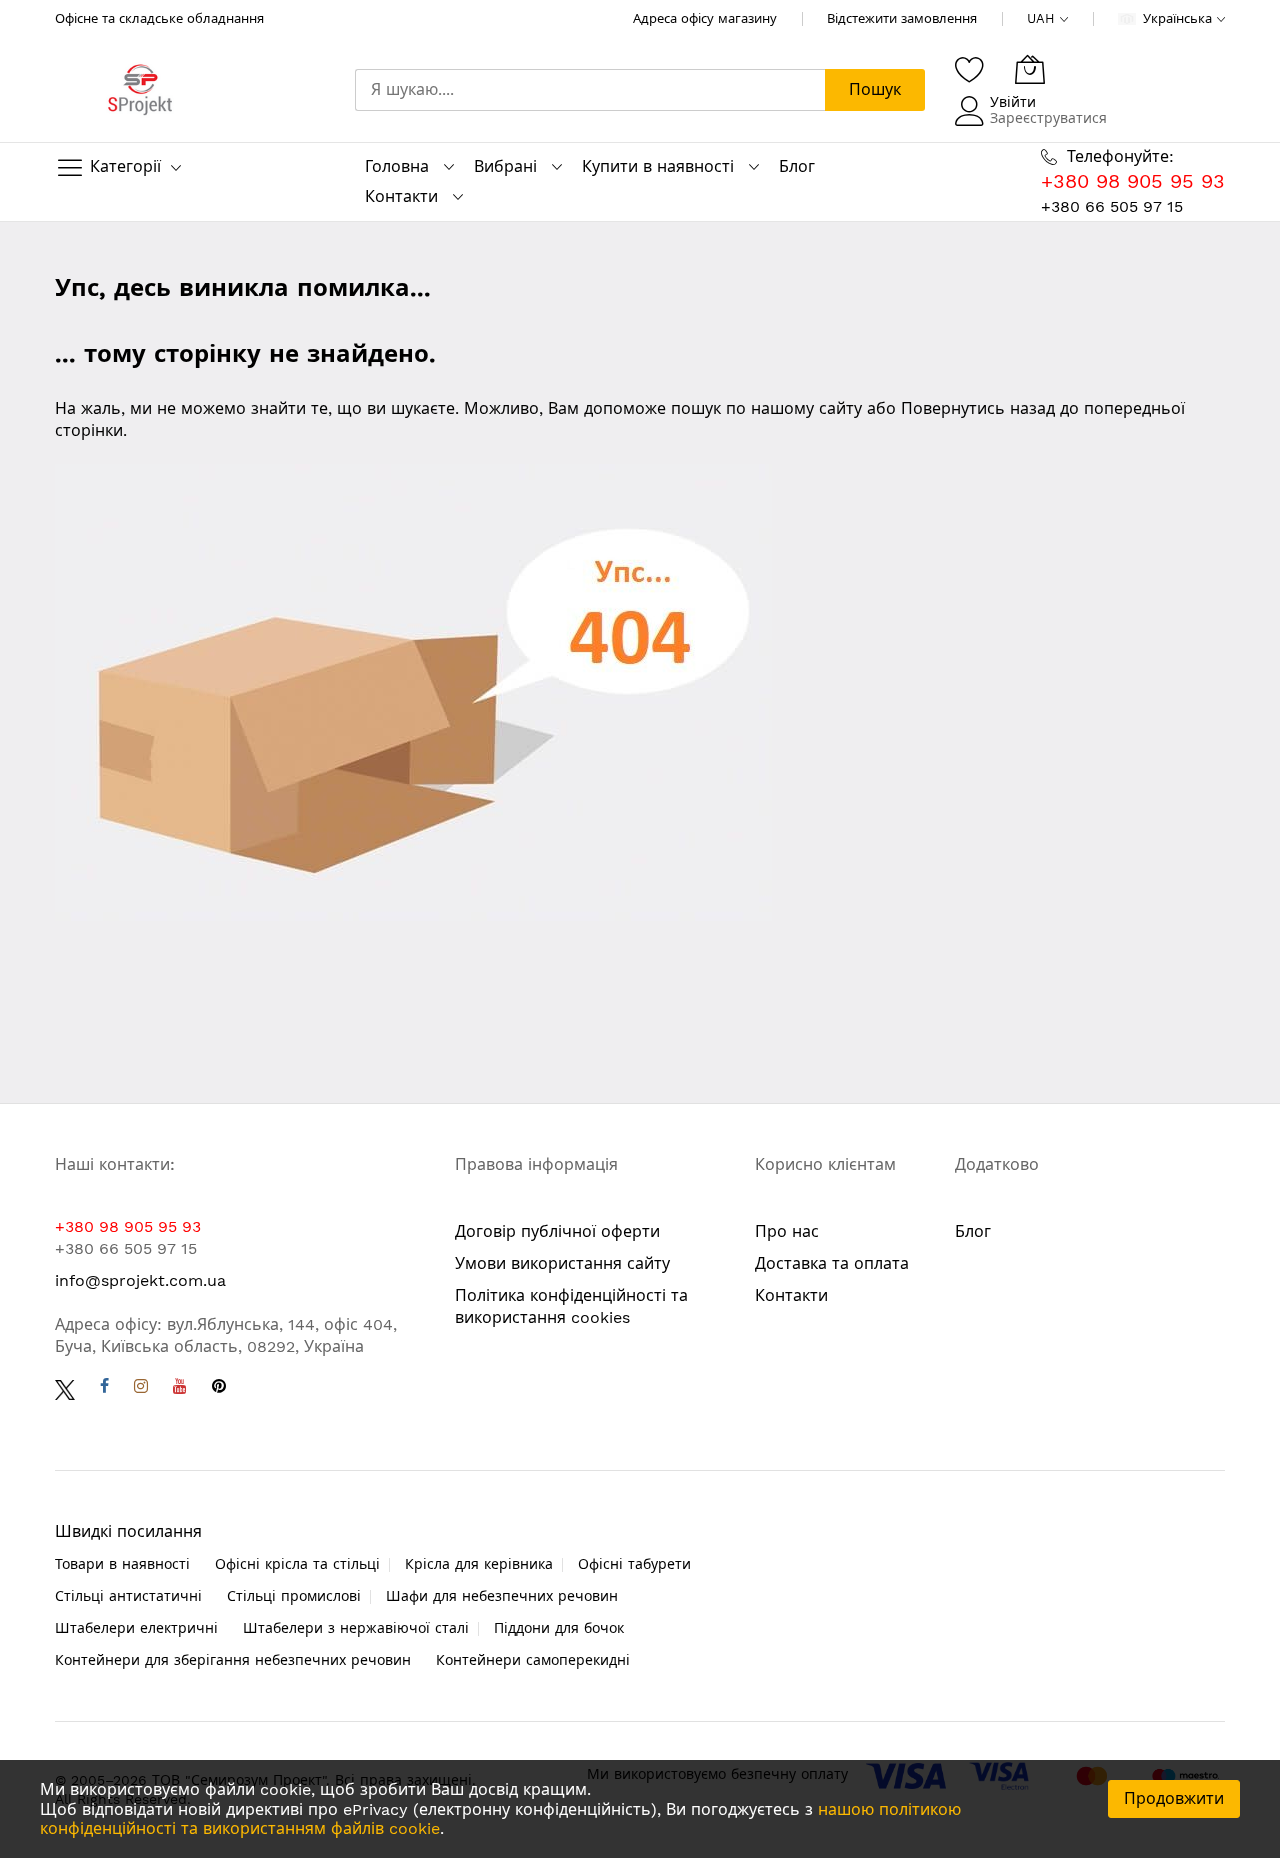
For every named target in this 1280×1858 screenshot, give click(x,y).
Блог (797, 166)
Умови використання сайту (562, 1263)
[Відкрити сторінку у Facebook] (104, 1388)
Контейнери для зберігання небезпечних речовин (233, 1660)
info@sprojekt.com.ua (140, 1280)
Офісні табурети (634, 1564)
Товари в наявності (122, 1564)
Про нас (787, 1231)
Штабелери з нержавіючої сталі (356, 1628)
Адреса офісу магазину (705, 18)
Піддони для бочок (559, 1628)
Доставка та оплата (832, 1263)
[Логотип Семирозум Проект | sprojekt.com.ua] (140, 90)
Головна (397, 166)
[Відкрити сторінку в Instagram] (141, 1388)
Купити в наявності (658, 166)
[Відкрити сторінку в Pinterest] (219, 1388)
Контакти (401, 196)
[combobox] (590, 90)
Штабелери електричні (136, 1628)
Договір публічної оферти (557, 1231)
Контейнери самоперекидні (533, 1660)
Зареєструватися (1048, 118)
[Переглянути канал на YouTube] (180, 1388)
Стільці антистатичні (128, 1596)
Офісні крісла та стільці (297, 1564)
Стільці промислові (294, 1596)
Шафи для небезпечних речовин (502, 1596)
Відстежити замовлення (902, 18)
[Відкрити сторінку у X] (65, 1388)
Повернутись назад (978, 408)
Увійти (1013, 102)
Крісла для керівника (479, 1564)
